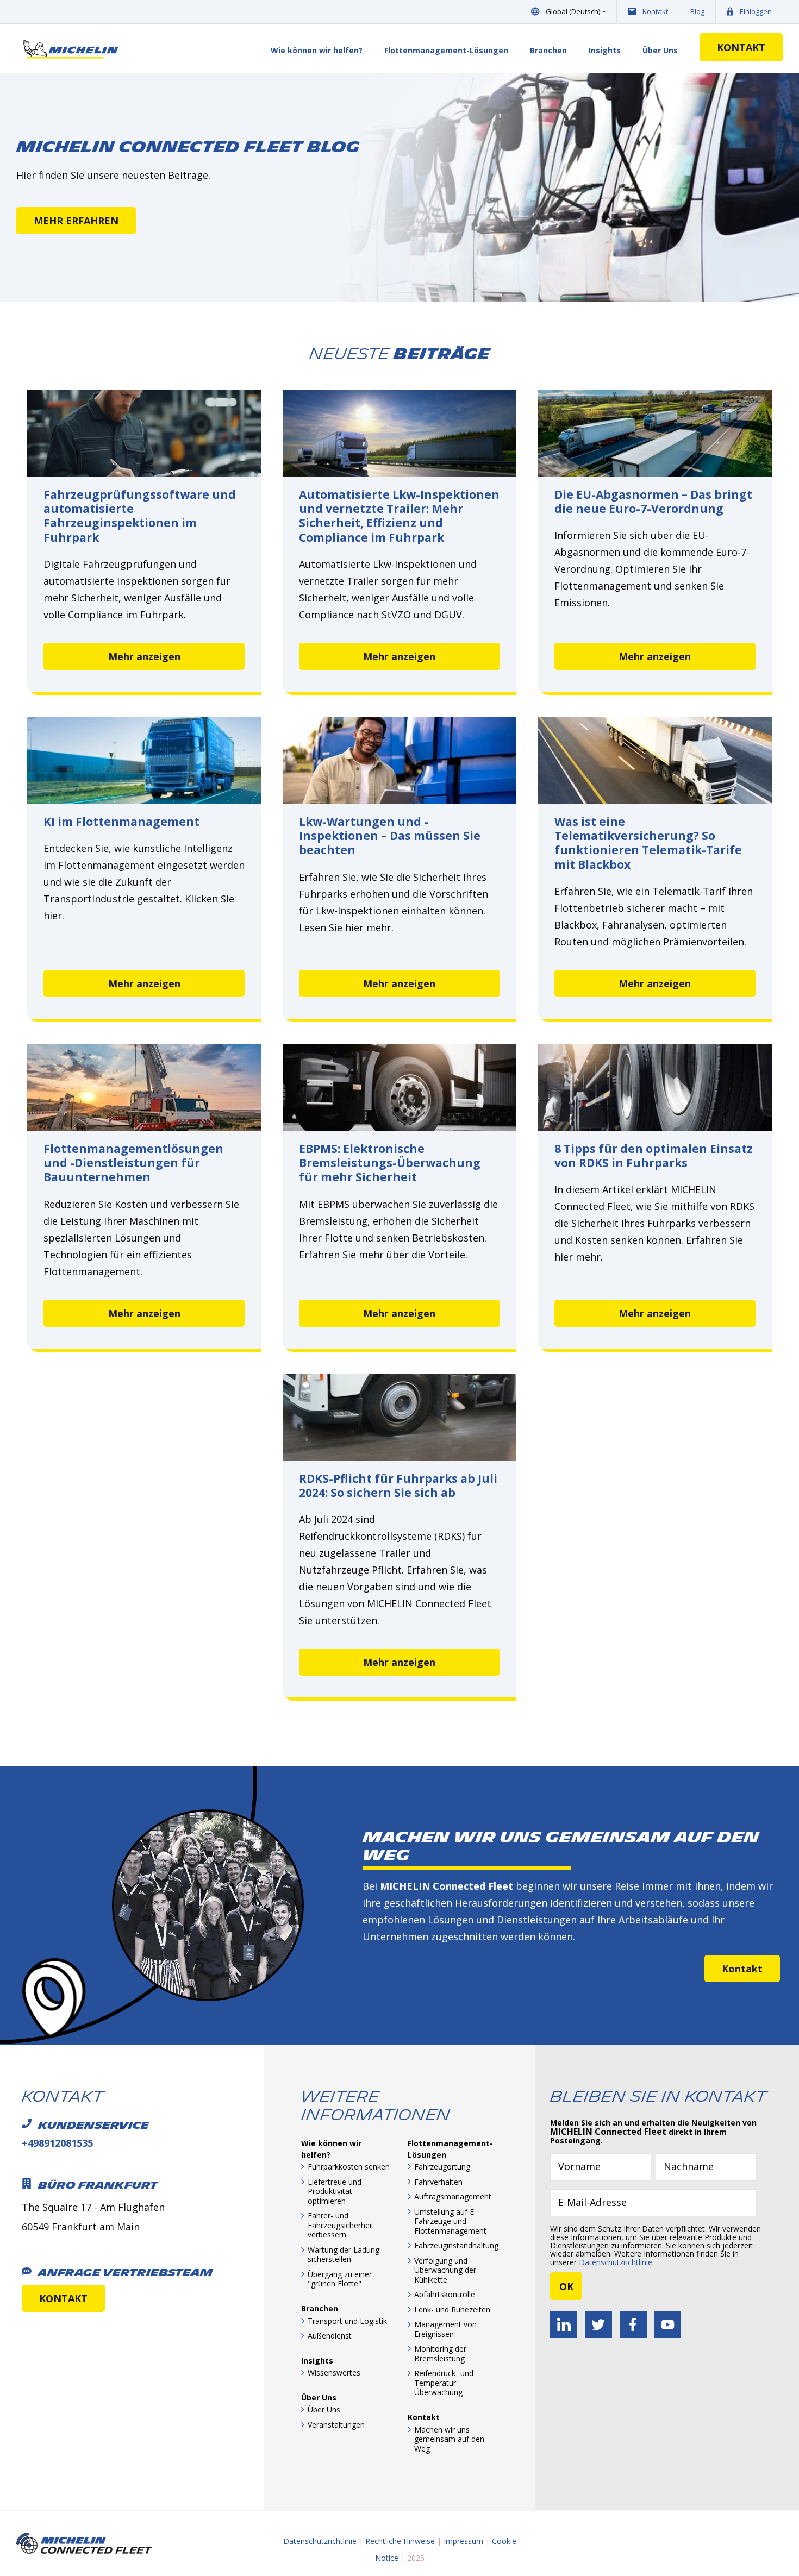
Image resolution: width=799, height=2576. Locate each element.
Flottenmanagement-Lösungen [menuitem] (446, 50)
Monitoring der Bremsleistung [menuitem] (440, 2354)
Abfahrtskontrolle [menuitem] (445, 2294)
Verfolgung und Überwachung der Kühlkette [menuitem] (445, 2270)
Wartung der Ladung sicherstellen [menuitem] (344, 2255)
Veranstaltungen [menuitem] (336, 2425)
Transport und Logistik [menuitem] (347, 2321)
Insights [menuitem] (605, 50)
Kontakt (655, 11)
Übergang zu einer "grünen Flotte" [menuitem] (340, 2279)
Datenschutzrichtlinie (616, 2262)
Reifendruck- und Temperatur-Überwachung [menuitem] (444, 2383)
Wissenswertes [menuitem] (334, 2373)
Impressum (463, 2541)
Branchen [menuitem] (548, 50)
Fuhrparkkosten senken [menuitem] (349, 2167)
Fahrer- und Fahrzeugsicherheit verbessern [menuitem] (341, 2225)
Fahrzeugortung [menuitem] (442, 2167)
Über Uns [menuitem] (660, 50)
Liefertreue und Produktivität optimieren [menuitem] (335, 2191)
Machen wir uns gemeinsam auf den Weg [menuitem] (449, 2439)
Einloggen (756, 11)
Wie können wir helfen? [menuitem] (317, 50)
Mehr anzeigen (144, 656)
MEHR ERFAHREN (76, 221)
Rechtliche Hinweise (400, 2541)
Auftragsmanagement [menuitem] (453, 2196)
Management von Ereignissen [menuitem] (445, 2329)
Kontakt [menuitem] (424, 2417)
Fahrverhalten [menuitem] (438, 2182)
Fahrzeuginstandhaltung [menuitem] (456, 2245)
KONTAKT (741, 47)
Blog (697, 11)
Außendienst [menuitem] (330, 2336)
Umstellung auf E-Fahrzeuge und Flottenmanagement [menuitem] (450, 2221)
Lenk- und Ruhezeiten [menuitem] (452, 2309)
